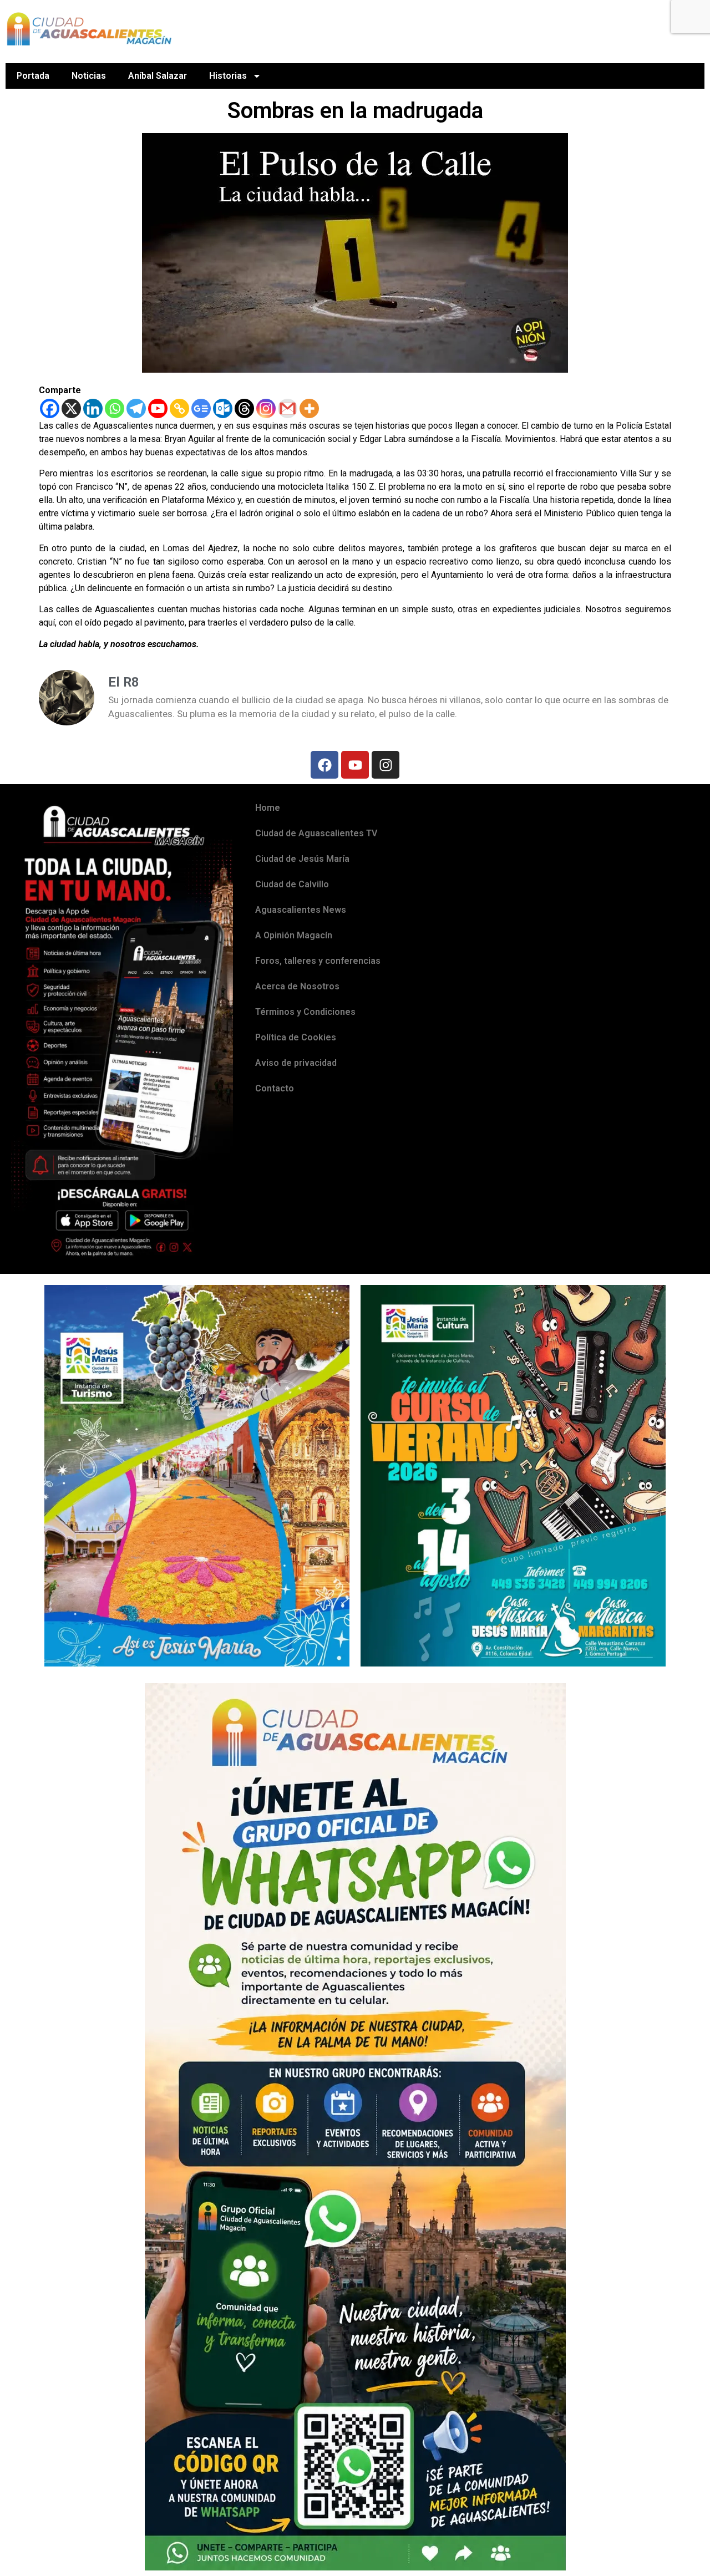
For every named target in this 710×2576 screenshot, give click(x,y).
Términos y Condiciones (305, 1012)
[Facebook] (50, 408)
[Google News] (201, 408)
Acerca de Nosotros (297, 986)
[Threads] (244, 408)
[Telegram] (136, 408)
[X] (71, 408)
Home (268, 808)
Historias (228, 76)
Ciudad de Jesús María (302, 859)
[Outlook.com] (223, 408)
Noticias (89, 76)
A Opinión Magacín (294, 935)
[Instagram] (266, 408)
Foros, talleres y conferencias (318, 961)
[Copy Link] (179, 408)
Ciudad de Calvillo (292, 884)
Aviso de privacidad (296, 1063)
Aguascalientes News (301, 910)
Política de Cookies (296, 1037)
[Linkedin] (93, 408)
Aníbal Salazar (158, 76)
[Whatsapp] (115, 408)
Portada (33, 76)
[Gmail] (288, 408)
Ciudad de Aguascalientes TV (316, 833)
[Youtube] (158, 408)
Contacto (275, 1088)
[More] (309, 408)
